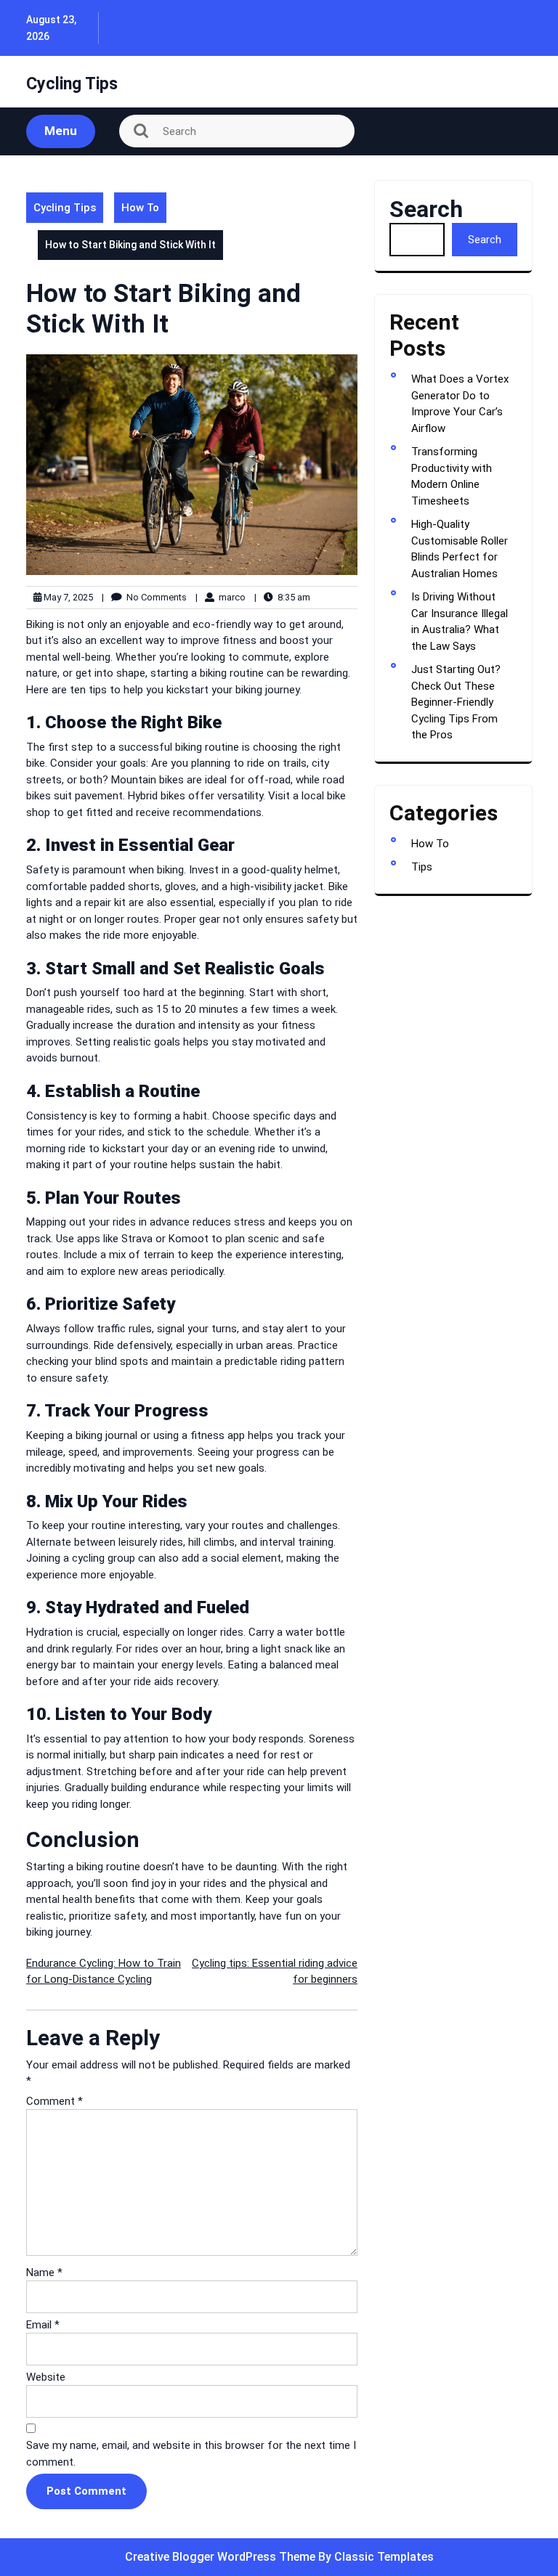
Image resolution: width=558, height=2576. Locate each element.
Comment (54, 2101)
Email (43, 2325)
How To (140, 208)
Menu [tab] (61, 131)
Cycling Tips (72, 84)
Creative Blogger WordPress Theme (222, 2557)
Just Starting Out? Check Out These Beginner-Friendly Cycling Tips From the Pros (456, 702)
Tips (422, 867)
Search (426, 209)
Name (44, 2273)
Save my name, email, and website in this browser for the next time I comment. (191, 2454)
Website (46, 2377)
